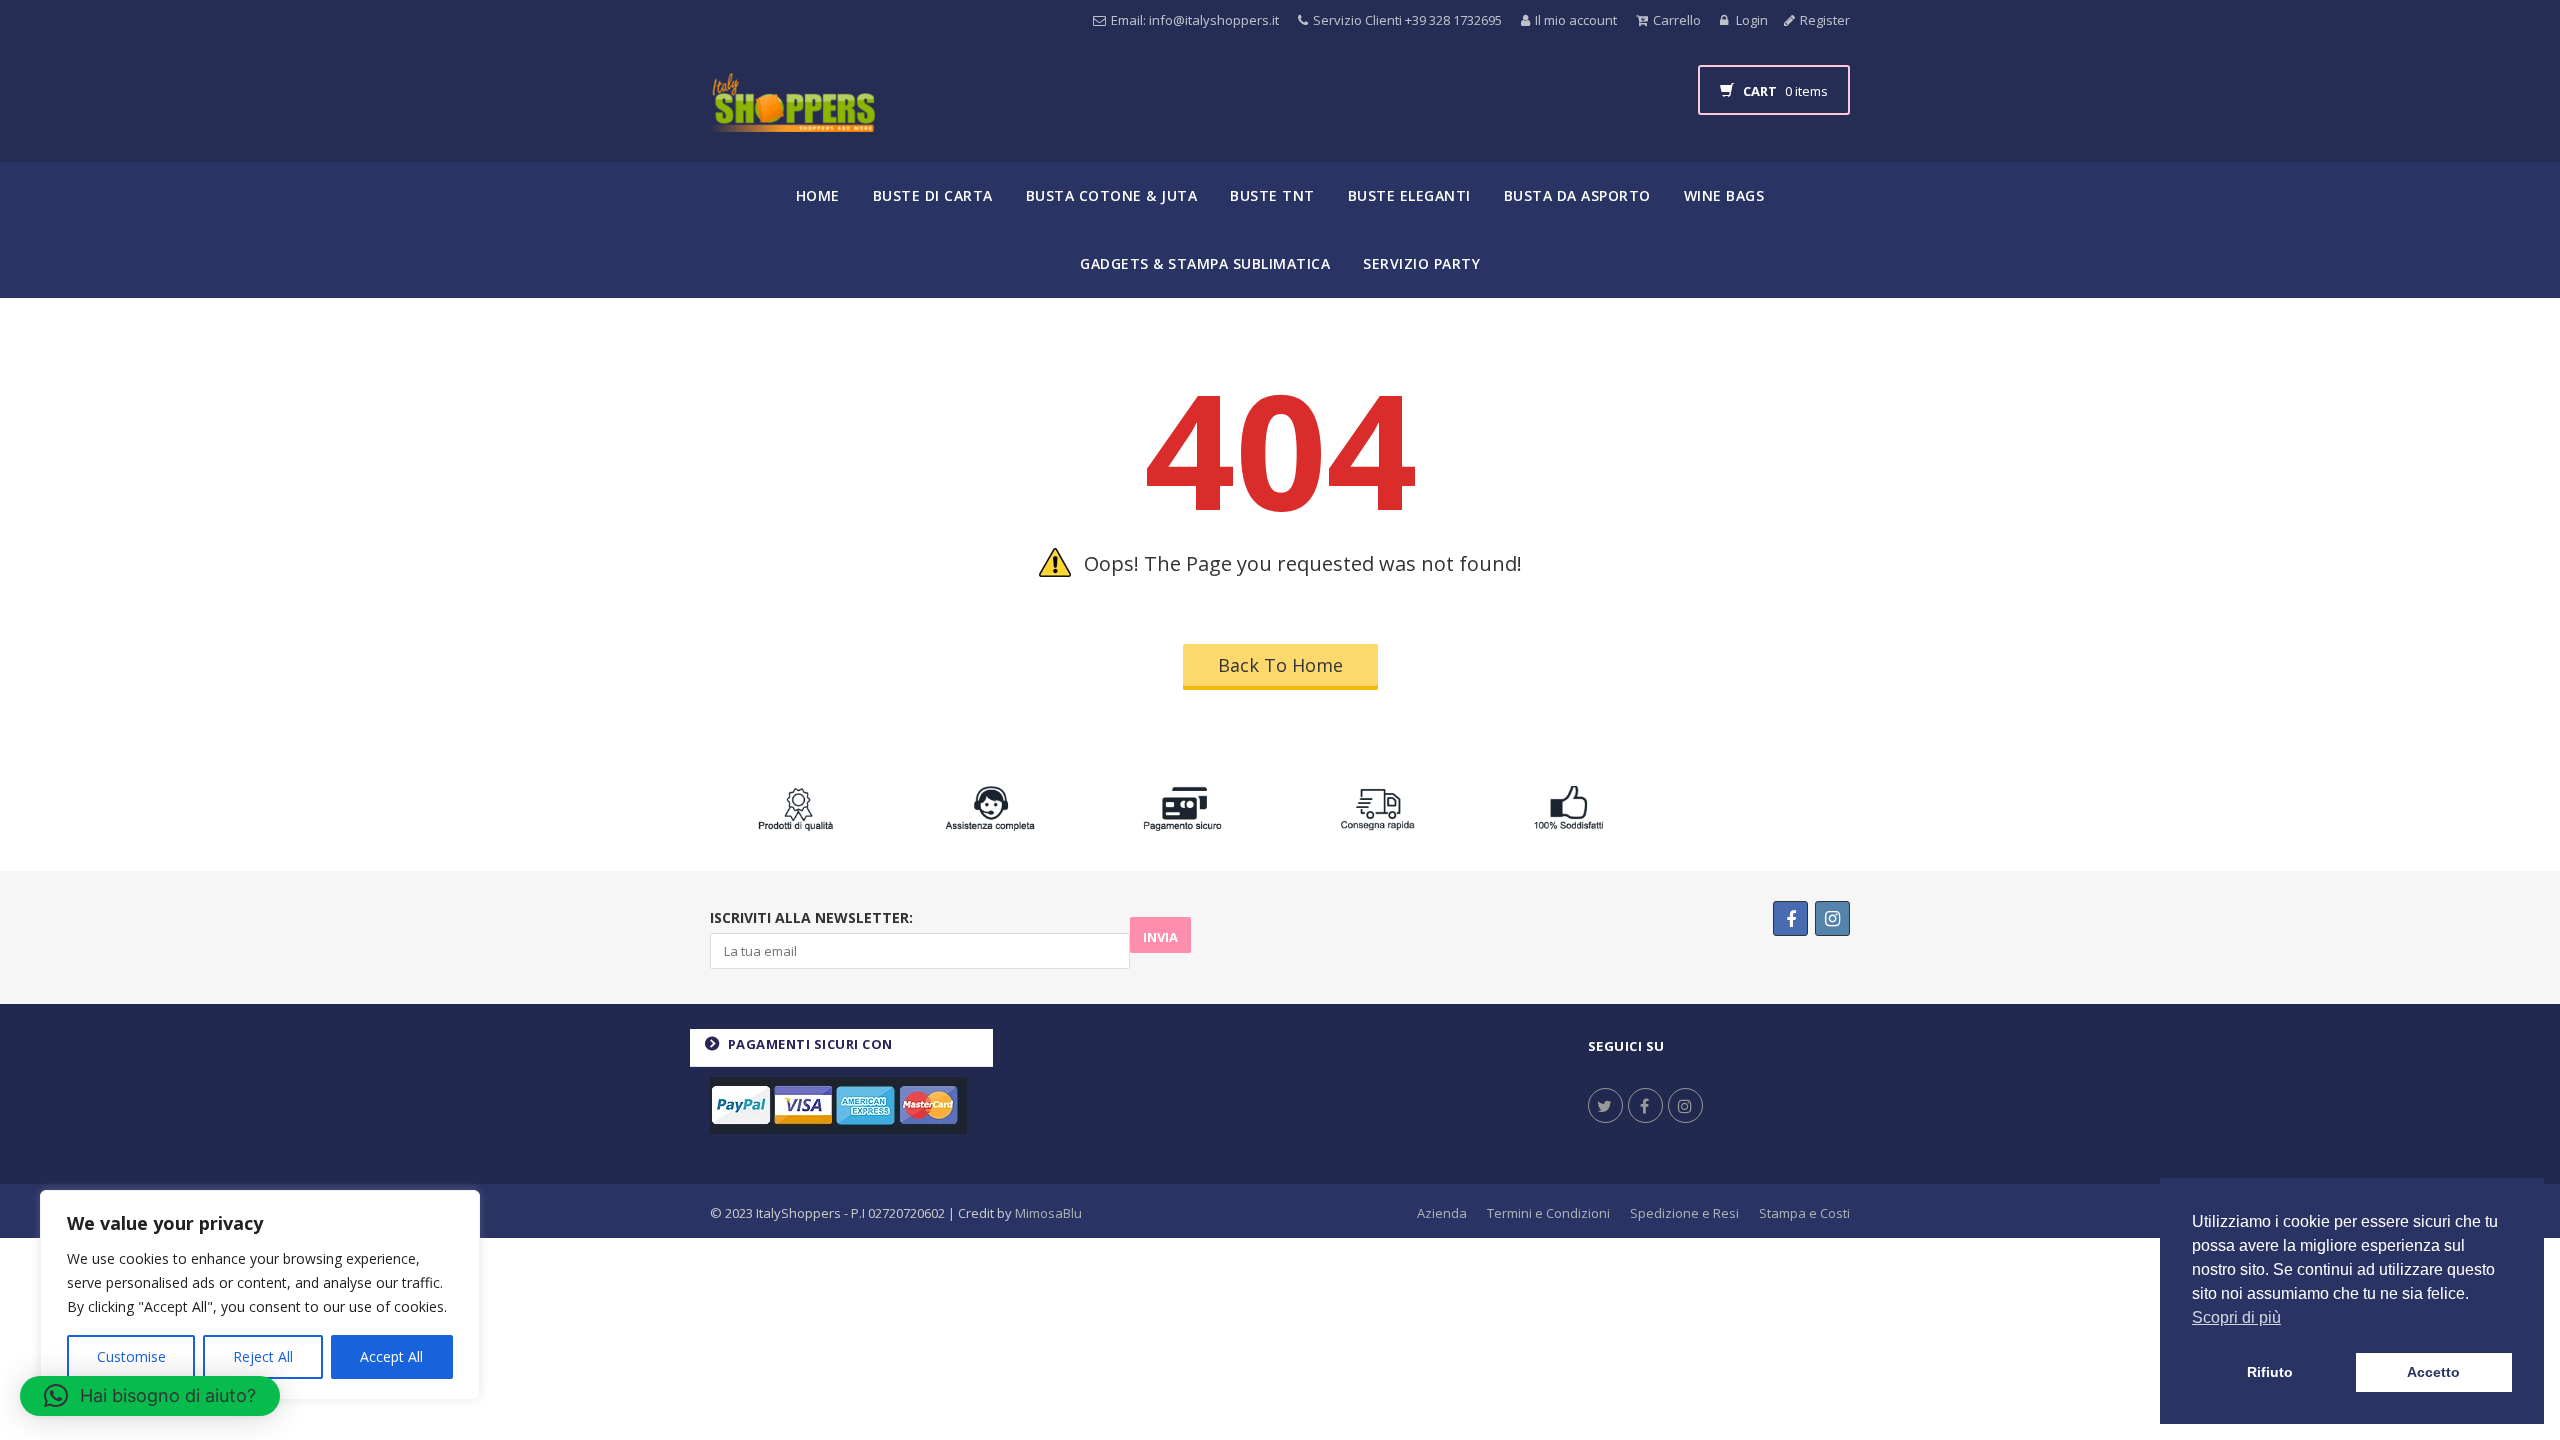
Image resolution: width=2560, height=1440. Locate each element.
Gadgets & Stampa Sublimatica (1205, 263)
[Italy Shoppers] (792, 117)
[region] (260, 1295)
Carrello (1677, 20)
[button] (150, 1396)
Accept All (391, 1356)
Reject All (263, 1356)
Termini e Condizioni (1548, 1213)
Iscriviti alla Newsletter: (811, 917)
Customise (131, 1356)
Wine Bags (1724, 195)
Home (818, 195)
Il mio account (1576, 20)
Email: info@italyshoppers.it (1195, 20)
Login (1750, 20)
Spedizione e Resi (1684, 1213)
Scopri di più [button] (2236, 1317)
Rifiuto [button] (2270, 1372)
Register (1825, 20)
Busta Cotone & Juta (1112, 195)
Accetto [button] (2433, 1372)
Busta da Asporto (1577, 195)
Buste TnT (1272, 195)
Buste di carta (933, 195)
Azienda (1442, 1213)
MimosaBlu (1048, 1213)
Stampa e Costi (1804, 1213)
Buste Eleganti (1409, 195)
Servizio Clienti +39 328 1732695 (1407, 20)
